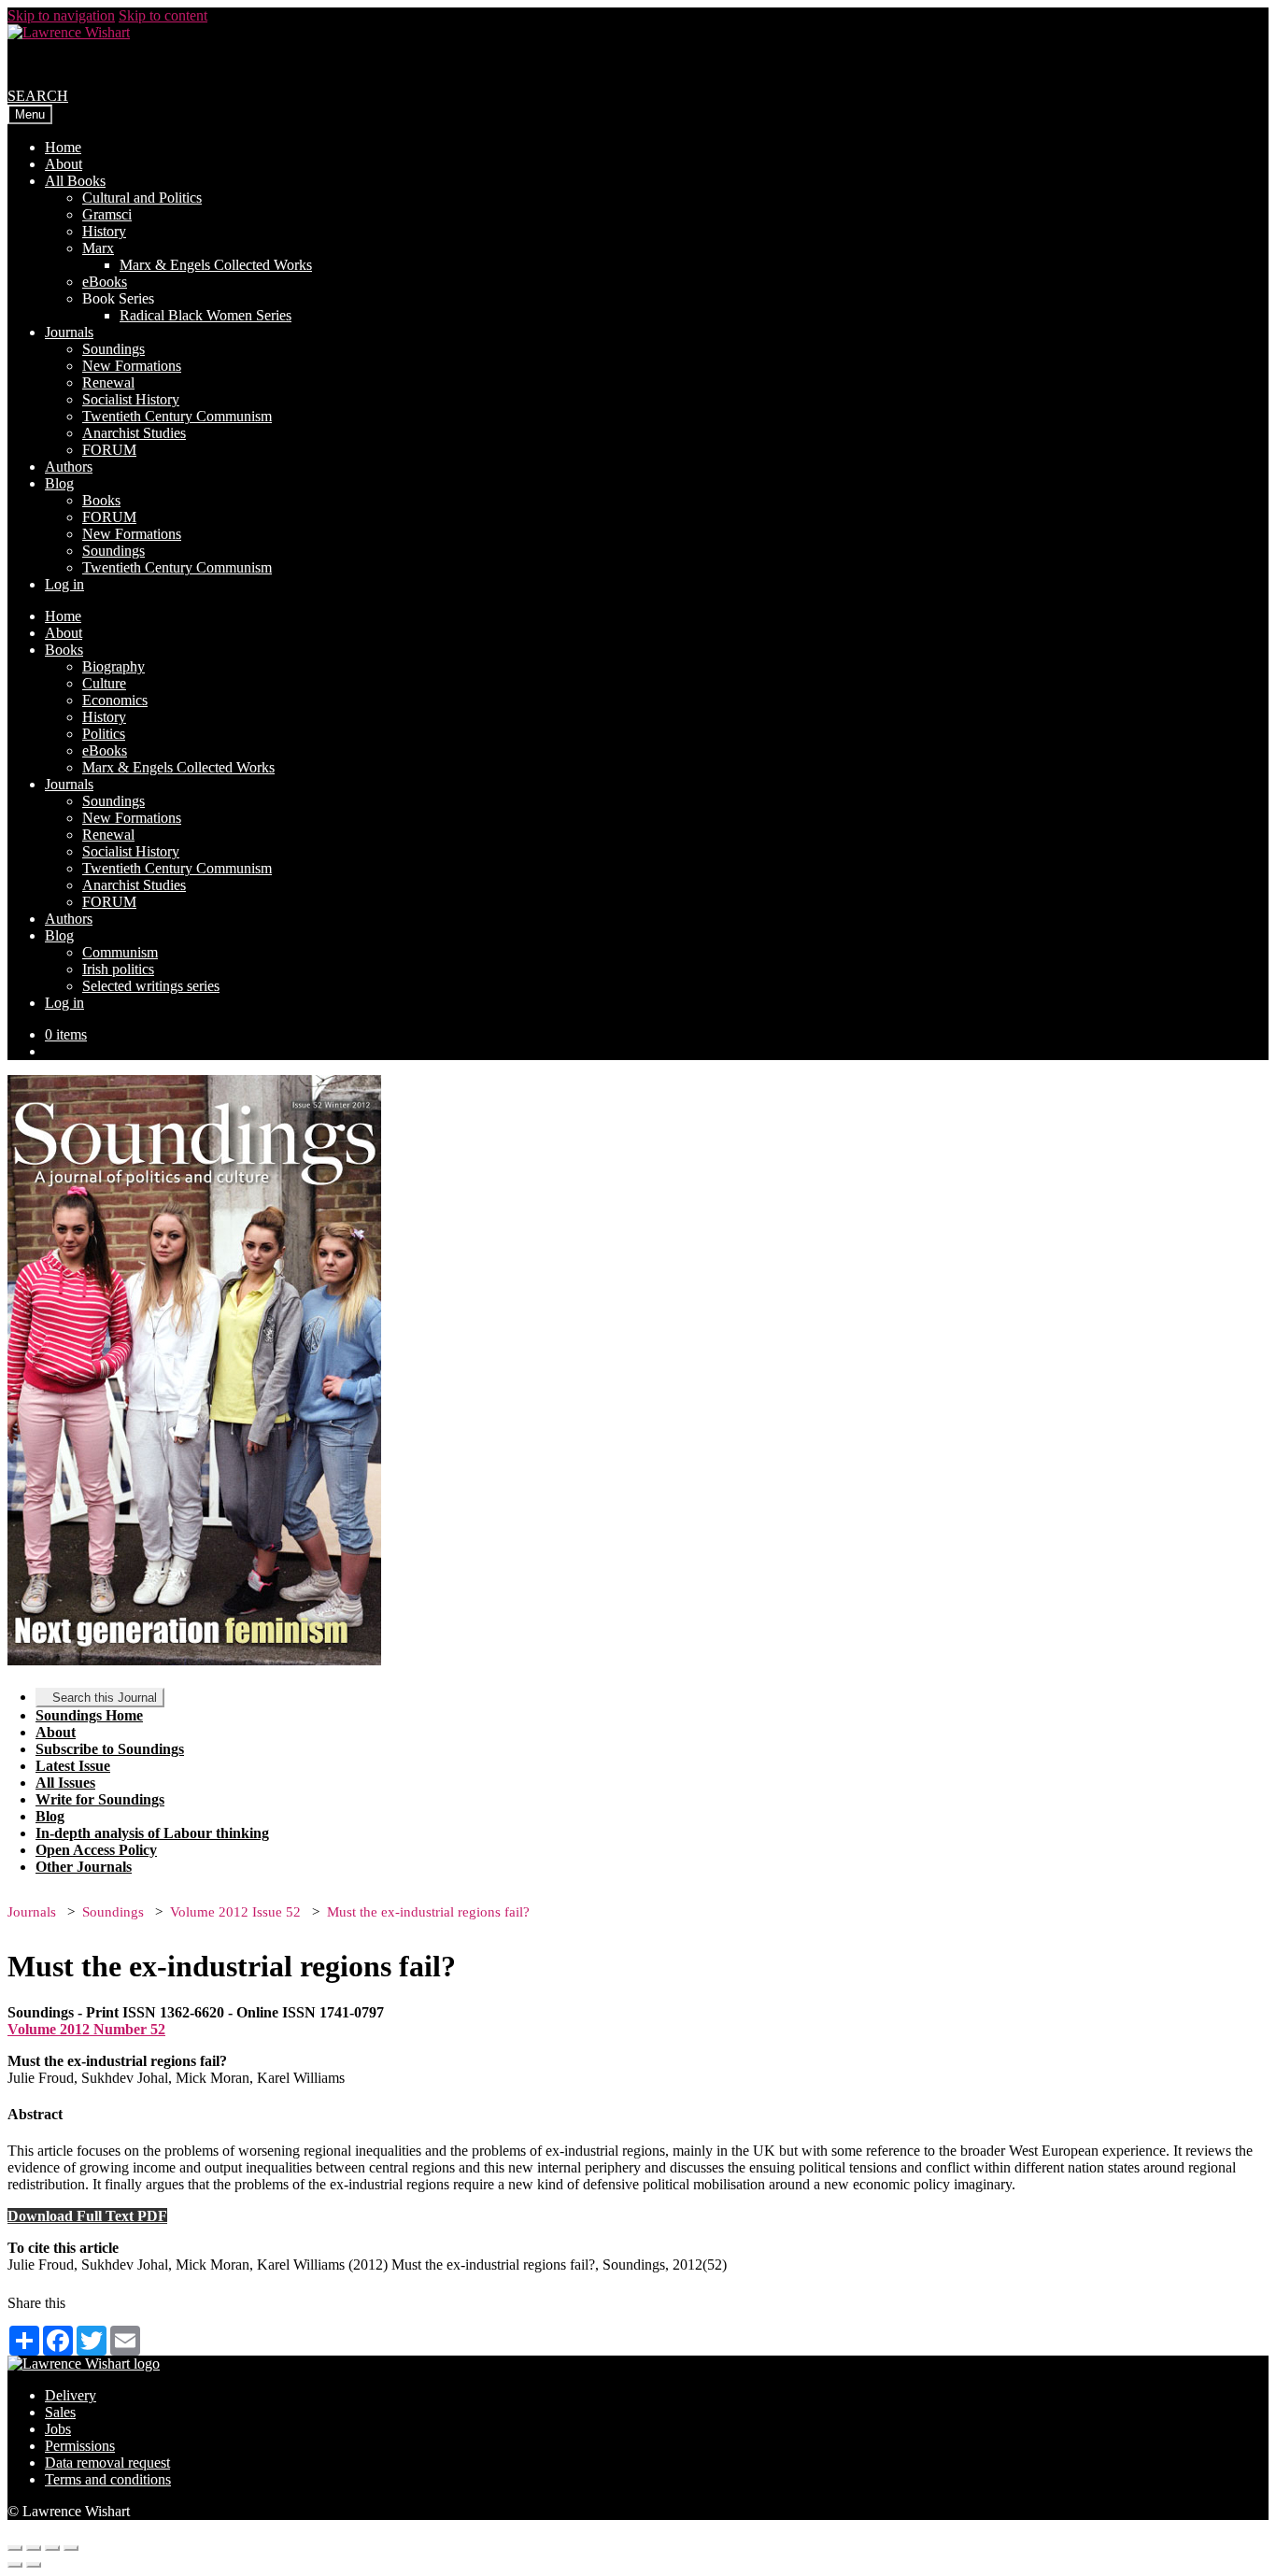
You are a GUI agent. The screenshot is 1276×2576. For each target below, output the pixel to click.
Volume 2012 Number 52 (86, 2029)
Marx (98, 248)
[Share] (34, 2548)
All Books (75, 181)
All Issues (65, 1783)
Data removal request (107, 2463)
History (104, 231)
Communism (120, 952)
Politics (104, 734)
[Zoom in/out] (71, 2548)
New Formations (132, 366)
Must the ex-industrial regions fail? (428, 1912)
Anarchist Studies (134, 433)
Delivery (71, 2395)
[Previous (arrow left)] (15, 2565)
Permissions (80, 2446)
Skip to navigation (61, 15)
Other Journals (84, 1867)
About (64, 164)
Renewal (108, 382)
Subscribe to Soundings (110, 1749)
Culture (104, 683)
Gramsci (107, 214)
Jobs (58, 2429)
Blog (59, 483)
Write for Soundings (100, 1799)
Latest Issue (73, 1766)
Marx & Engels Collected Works (216, 265)
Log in (64, 584)
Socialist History (131, 399)
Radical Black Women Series (206, 315)
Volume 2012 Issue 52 (235, 1912)
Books (101, 500)
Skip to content (163, 15)
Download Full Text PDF (87, 2216)
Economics (115, 700)
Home (63, 147)
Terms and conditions (108, 2479)
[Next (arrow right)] (34, 2565)
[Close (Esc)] (15, 2548)
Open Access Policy (96, 1850)
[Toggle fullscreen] (52, 2548)
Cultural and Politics (142, 198)
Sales (60, 2412)
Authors (69, 467)
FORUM (109, 450)
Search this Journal (105, 1698)
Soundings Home (89, 1715)
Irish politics (118, 969)
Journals (69, 332)
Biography (113, 666)
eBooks (105, 282)
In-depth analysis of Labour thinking (152, 1833)
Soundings (113, 349)
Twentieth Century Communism (177, 416)
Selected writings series (151, 986)
